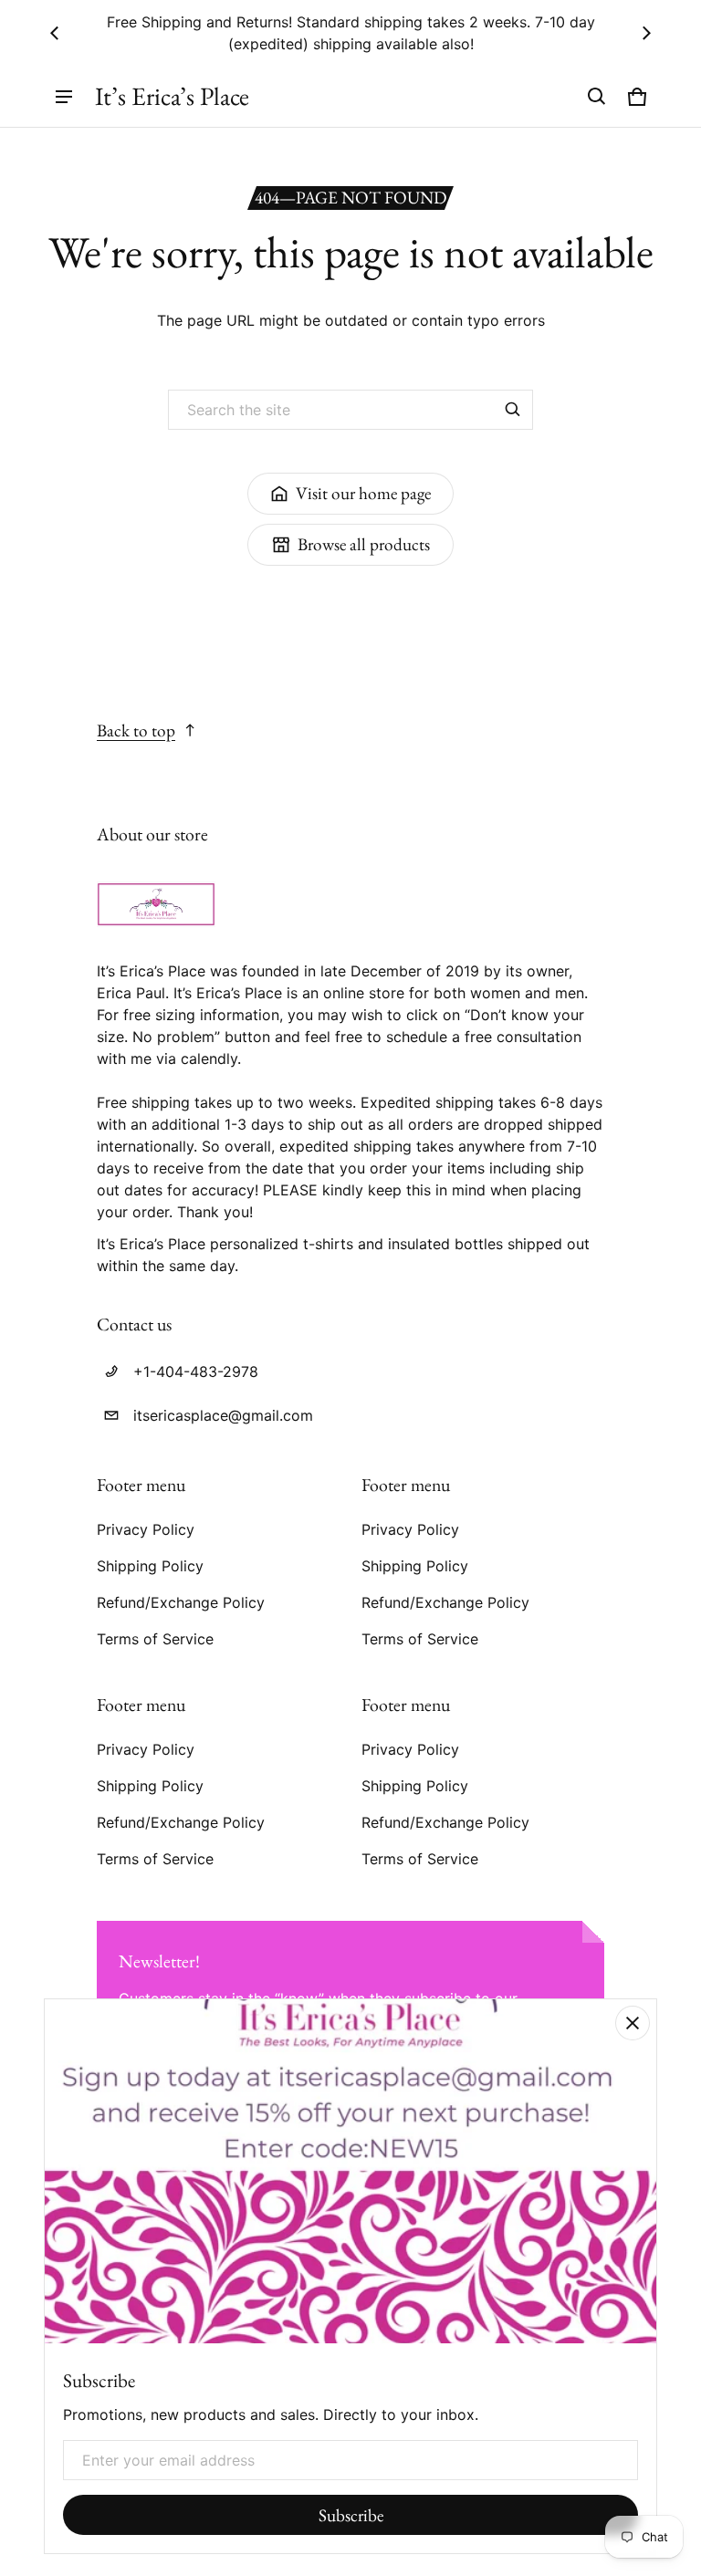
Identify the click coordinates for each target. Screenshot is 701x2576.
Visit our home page (363, 493)
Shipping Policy (150, 1566)
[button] (597, 97)
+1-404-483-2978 (196, 1371)
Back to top (136, 730)
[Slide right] (646, 33)
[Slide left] (55, 33)
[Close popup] (633, 2023)
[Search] (513, 410)
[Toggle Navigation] (64, 97)
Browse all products (364, 544)
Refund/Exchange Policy (181, 1602)
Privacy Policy (146, 1529)
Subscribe (351, 2515)
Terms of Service (155, 1639)
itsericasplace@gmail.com (223, 1415)
